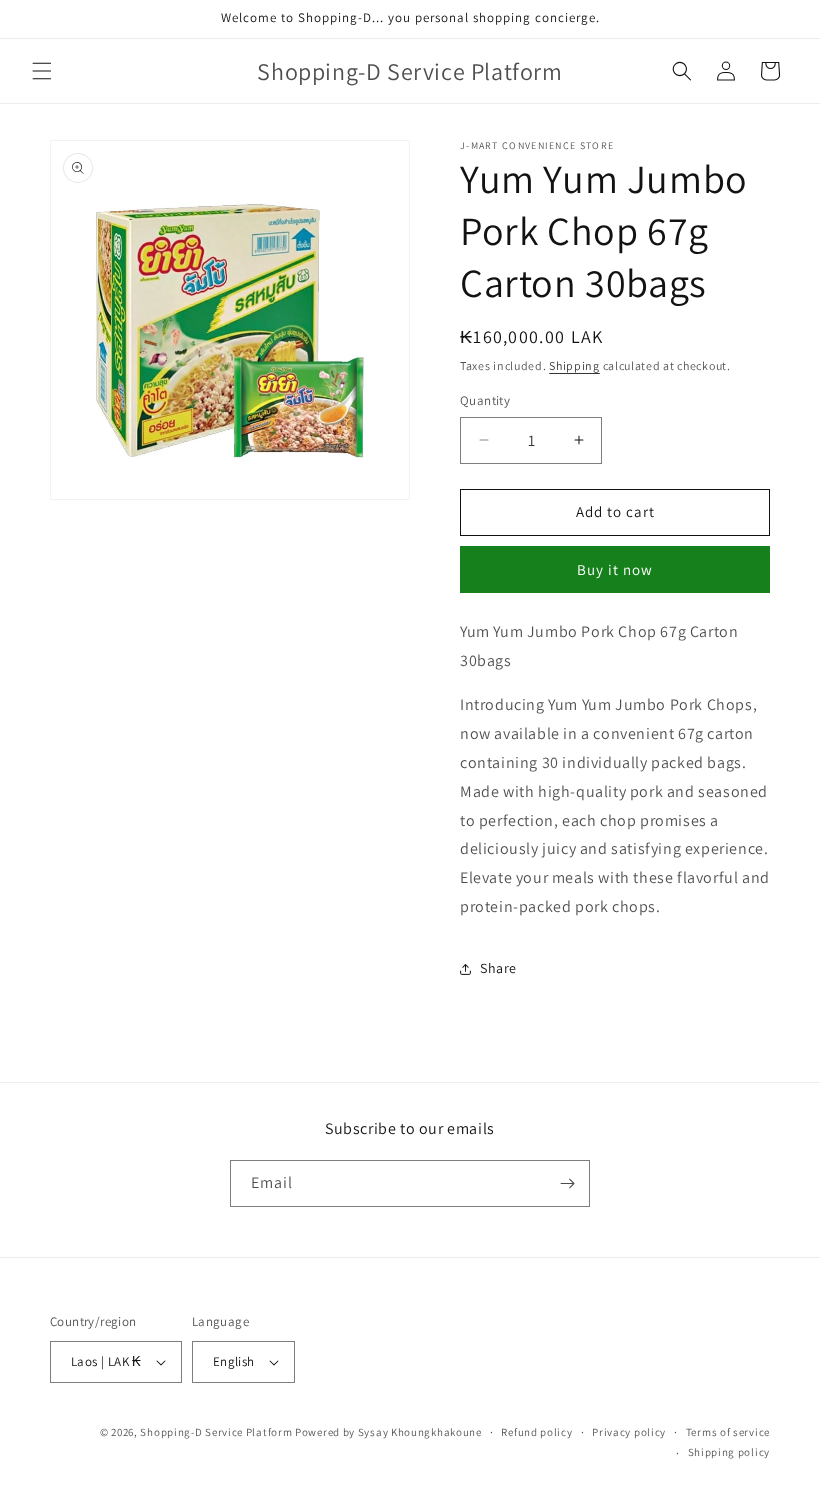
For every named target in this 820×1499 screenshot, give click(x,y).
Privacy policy (629, 1432)
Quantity (485, 400)
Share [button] (498, 968)
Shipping (574, 365)
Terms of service (728, 1432)
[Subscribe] (567, 1183)
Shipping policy (729, 1452)
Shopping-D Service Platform (216, 1432)
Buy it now (615, 569)
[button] (42, 71)
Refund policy (536, 1432)
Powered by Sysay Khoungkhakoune (388, 1432)
